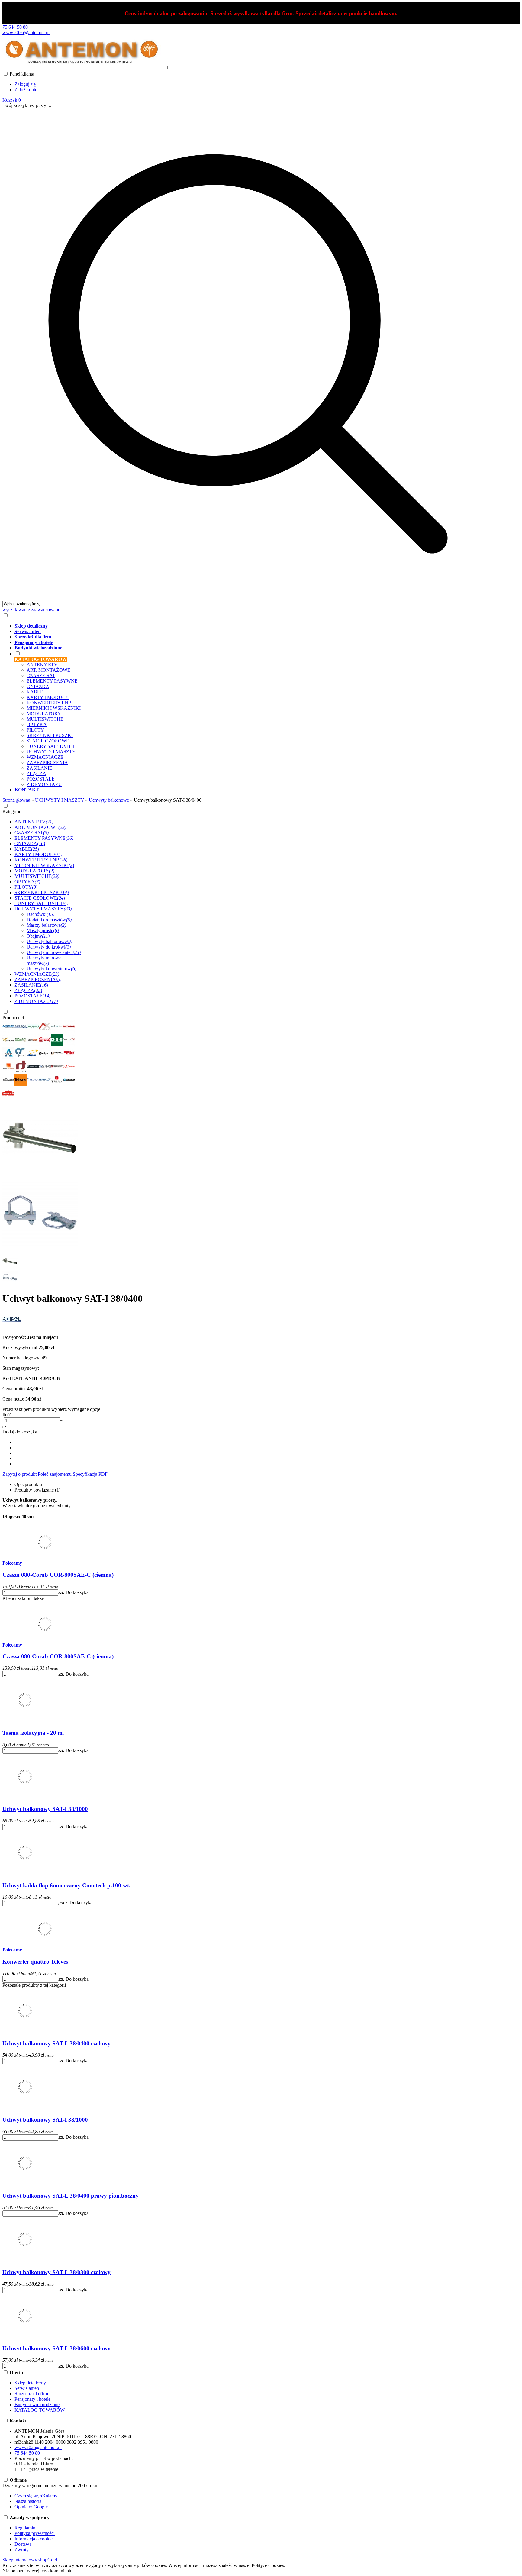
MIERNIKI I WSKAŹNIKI (54, 708)
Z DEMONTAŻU (44, 784)
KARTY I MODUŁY (48, 697)
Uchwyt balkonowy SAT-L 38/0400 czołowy (56, 2043)
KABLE (35, 692)
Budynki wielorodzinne (37, 2405)
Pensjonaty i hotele (32, 2399)
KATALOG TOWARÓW (40, 2410)
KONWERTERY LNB (49, 703)
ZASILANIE (39, 768)
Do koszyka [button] (77, 1592)
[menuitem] (254, 626)
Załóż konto (26, 90)
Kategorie (12, 811)
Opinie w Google (31, 2507)
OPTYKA (37, 724)
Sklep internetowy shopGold (30, 2560)
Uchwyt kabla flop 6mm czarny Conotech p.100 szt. (66, 1885)
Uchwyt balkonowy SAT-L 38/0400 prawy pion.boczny (71, 2196)
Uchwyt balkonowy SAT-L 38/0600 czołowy (56, 2348)
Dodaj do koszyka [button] (20, 1432)
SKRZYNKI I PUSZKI (50, 735)
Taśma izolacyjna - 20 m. (33, 1733)
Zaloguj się (25, 84)
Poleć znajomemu (55, 1474)
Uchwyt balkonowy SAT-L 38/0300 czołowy (56, 2272)
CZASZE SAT (41, 676)
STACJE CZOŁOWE (48, 741)
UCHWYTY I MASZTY (51, 752)
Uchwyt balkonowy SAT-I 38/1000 (45, 1809)
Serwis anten (27, 2388)
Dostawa (23, 2544)
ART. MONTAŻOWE (48, 670)
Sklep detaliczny (30, 2383)
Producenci (13, 1018)
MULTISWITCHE (45, 719)
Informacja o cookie (34, 2539)
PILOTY (35, 730)
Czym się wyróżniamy (36, 2496)
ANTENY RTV (42, 665)
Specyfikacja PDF (90, 1474)
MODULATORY (44, 714)
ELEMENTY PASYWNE (52, 681)
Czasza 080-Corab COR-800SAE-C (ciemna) (58, 1575)
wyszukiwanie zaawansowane (31, 610)
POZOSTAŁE (41, 779)
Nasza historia (28, 2501)
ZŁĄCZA (36, 773)
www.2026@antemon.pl (26, 32)
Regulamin (25, 2528)
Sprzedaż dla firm (31, 2394)
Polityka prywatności (35, 2533)
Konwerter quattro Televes (35, 1962)
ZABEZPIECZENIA (47, 763)
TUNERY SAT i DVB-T (51, 746)
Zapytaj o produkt (19, 1474)
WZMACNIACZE (45, 757)
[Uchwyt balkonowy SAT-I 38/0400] (40, 1174)
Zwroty (22, 2550)
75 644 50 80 (15, 27)
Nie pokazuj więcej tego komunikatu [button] (37, 2571)
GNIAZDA (38, 686)
